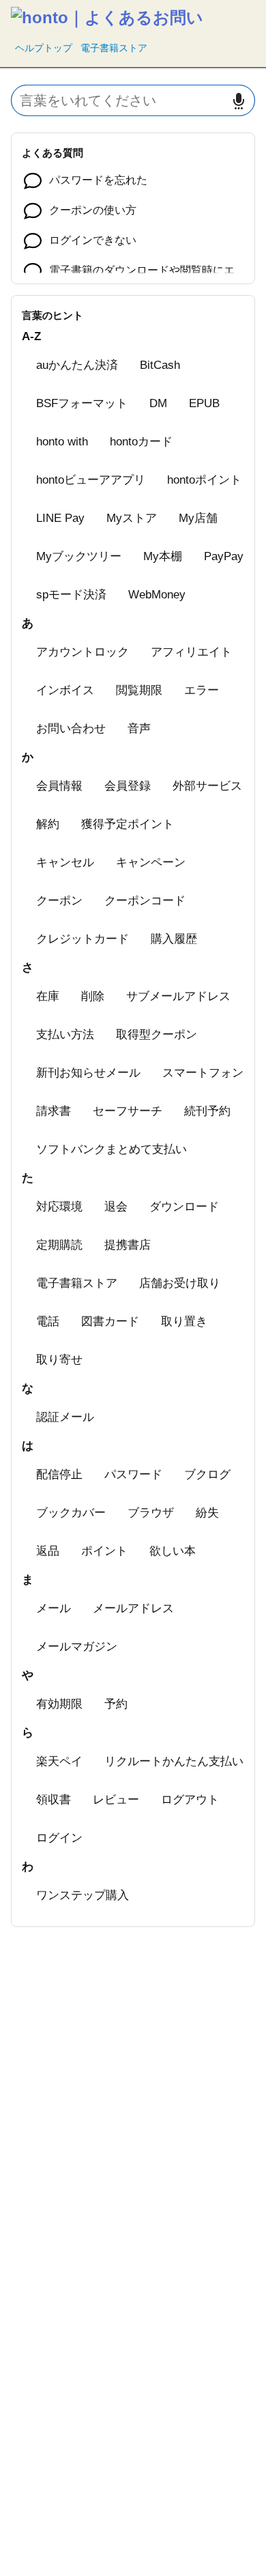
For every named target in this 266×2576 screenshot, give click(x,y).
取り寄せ (59, 1360)
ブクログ (207, 1474)
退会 (116, 1207)
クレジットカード (83, 939)
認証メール (65, 1417)
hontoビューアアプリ (91, 480)
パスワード (133, 1474)
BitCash (160, 365)
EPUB (204, 403)
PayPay (224, 556)
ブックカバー (71, 1513)
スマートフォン (203, 1073)
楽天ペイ (59, 1761)
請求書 (54, 1111)
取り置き (184, 1321)
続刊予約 (207, 1111)
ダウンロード (184, 1207)
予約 (116, 1704)
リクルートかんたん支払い (174, 1761)
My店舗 (198, 518)
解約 (48, 824)
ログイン (59, 1838)
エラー (202, 690)
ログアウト (190, 1800)
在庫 (48, 996)
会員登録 (128, 786)
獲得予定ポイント (128, 824)
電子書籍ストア (114, 48)
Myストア (132, 518)
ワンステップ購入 (83, 1895)
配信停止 (59, 1474)
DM (158, 403)
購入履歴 (174, 939)
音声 (139, 729)
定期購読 (59, 1245)
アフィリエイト (191, 652)
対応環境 (59, 1207)
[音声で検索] (239, 101)
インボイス (65, 690)
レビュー (116, 1800)
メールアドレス (133, 1608)
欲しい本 (173, 1551)
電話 (48, 1321)
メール (54, 1608)
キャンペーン (151, 862)
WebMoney (157, 595)
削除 (93, 996)
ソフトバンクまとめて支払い (112, 1149)
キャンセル (65, 862)
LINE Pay (60, 518)
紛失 (207, 1513)
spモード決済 (71, 595)
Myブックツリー (79, 556)
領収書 (54, 1800)
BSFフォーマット (82, 403)
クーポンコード (145, 901)
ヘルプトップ (44, 48)
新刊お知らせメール (88, 1073)
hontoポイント (204, 480)
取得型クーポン (157, 1035)
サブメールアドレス (178, 996)
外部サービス (207, 786)
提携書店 (128, 1245)
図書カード (110, 1321)
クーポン (59, 901)
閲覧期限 (139, 690)
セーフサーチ (128, 1111)
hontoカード (141, 442)
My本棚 (163, 556)
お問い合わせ (71, 729)
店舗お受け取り (180, 1283)
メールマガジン (77, 1647)
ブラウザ (151, 1513)
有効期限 (59, 1704)
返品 (48, 1551)
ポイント (104, 1551)
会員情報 (59, 786)
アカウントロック (83, 652)
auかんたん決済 (77, 365)
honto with (62, 442)
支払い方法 (65, 1035)
